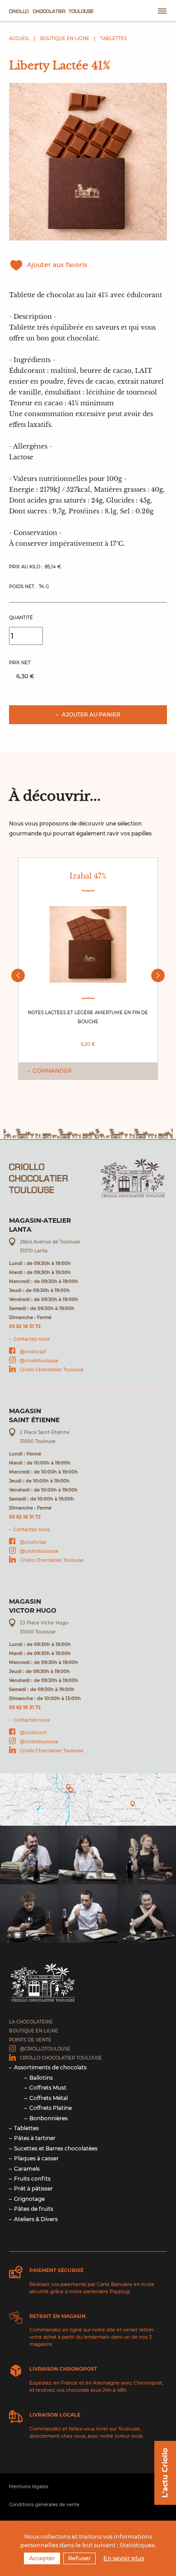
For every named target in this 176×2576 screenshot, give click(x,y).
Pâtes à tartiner (35, 2138)
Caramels (27, 2169)
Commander (52, 1071)
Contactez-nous (32, 1339)
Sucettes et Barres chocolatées (56, 2148)
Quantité (21, 618)
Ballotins (41, 2078)
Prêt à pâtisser (33, 2188)
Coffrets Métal (49, 2098)
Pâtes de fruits (34, 2209)
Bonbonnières (49, 2118)
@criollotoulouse (39, 1361)
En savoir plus (124, 2558)
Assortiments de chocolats (50, 2067)
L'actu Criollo (165, 2473)
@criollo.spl (33, 1352)
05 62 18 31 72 (25, 1327)
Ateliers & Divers (36, 2219)
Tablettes (113, 39)
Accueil (19, 39)
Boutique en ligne (65, 39)
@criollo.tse (33, 1542)
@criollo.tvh (33, 1733)
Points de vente (30, 2040)
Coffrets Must (48, 2088)
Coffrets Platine (51, 2108)
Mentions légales (29, 2487)
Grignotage (29, 2199)
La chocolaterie (31, 2022)
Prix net (20, 663)
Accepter (42, 2558)
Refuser (79, 2558)
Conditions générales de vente (44, 2505)
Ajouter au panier (90, 714)
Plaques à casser (36, 2158)
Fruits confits (32, 2179)
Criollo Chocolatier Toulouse (52, 1370)
